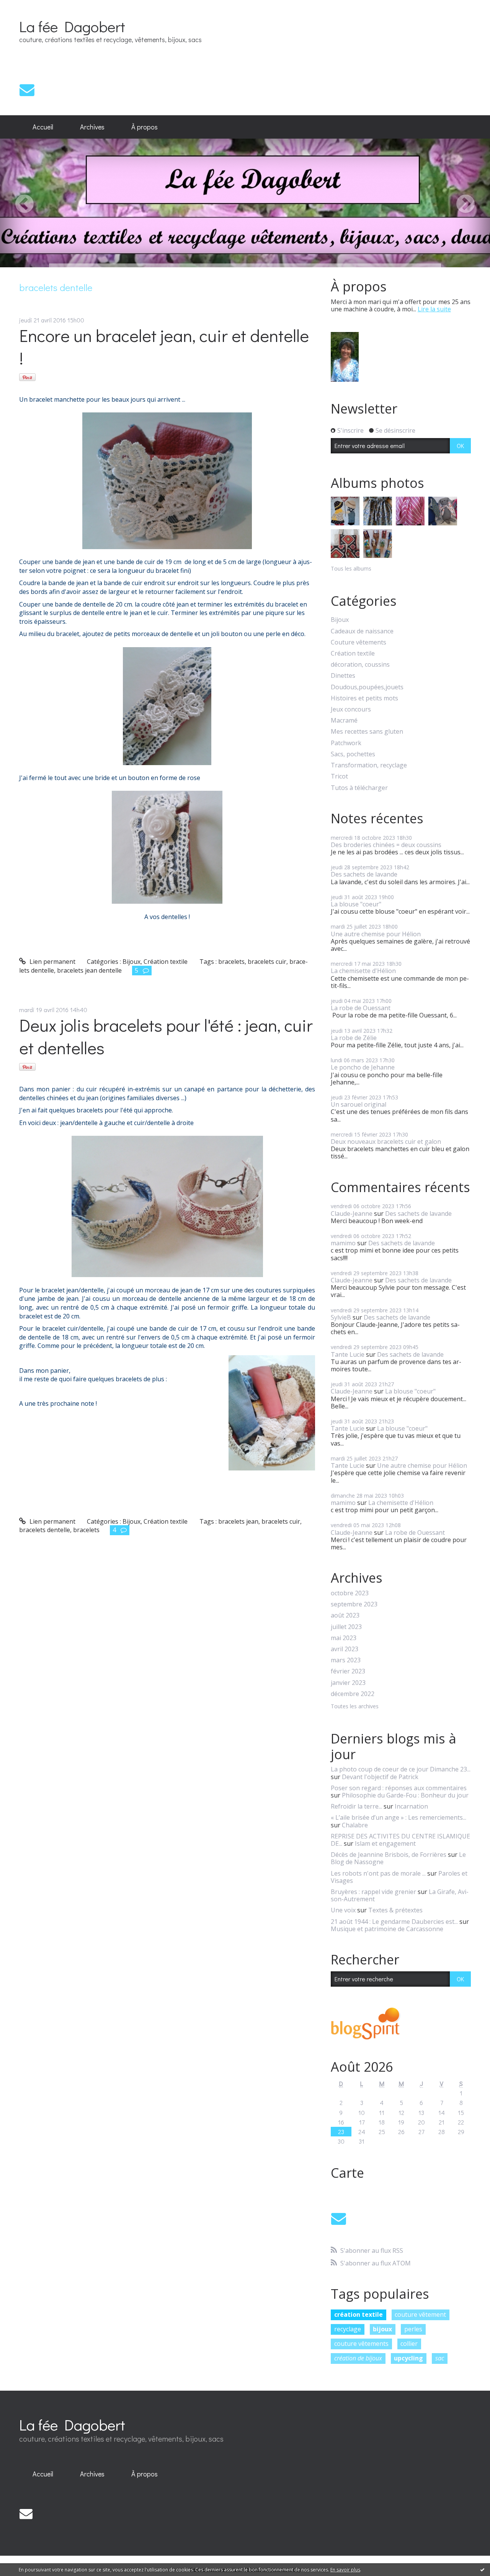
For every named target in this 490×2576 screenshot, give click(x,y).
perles (413, 2329)
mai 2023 (344, 1638)
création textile (359, 2314)
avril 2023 (345, 1649)
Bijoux (131, 962)
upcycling (408, 2358)
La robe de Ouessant (361, 1008)
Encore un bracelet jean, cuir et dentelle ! (164, 347)
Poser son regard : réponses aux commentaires (399, 1788)
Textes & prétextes (395, 1910)
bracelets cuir (267, 962)
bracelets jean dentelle (89, 970)
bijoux (382, 2329)
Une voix (343, 1910)
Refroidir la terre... (356, 1806)
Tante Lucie (348, 1354)
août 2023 (345, 1615)
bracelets (231, 962)
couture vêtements (361, 2344)
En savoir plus (345, 2570)
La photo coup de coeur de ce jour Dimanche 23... (401, 1769)
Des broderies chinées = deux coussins (386, 845)
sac (440, 2358)
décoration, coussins (360, 665)
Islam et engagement (385, 1843)
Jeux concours (351, 709)
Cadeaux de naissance (362, 631)
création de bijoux (358, 2358)
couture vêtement (420, 2314)
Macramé (344, 720)
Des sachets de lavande (364, 874)
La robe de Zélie (354, 1038)
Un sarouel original (359, 1104)
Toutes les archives (355, 1707)
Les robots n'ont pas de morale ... (378, 1873)
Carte (347, 2173)
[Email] (27, 90)
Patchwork (346, 743)
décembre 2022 (353, 1694)
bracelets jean (238, 1521)
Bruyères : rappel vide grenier (373, 1892)
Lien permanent (52, 962)
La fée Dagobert (72, 26)
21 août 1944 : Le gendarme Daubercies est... (394, 1922)
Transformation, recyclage (369, 765)
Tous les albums (351, 568)
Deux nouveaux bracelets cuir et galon (386, 1142)
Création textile (166, 962)
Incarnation (411, 1806)
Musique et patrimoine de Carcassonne (387, 1929)
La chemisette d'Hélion (363, 971)
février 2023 (348, 1671)
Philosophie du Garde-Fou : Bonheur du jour (405, 1795)
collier (409, 2344)
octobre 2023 (350, 1593)
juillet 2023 (346, 1627)
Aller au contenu (27, 7)
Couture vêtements (359, 642)
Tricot (339, 776)
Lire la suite (434, 309)
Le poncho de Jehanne (363, 1067)
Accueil (43, 127)
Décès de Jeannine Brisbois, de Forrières (389, 1855)
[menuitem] (43, 127)
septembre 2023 (354, 1604)
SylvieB (341, 1317)
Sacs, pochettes (353, 754)
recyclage (348, 2329)
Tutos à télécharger (359, 788)
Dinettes (343, 676)
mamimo (343, 1243)
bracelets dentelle (45, 1530)
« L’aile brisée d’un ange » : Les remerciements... (399, 1817)
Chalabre (355, 1825)
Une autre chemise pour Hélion (376, 934)
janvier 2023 (348, 1683)
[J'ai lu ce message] (482, 2569)
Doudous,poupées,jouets (367, 687)
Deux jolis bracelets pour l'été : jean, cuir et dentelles (166, 1036)
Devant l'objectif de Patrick (380, 1777)
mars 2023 (346, 1660)
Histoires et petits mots (364, 698)
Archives (92, 127)
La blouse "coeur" (356, 904)
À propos (145, 127)
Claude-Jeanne (352, 1214)
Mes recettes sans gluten (367, 732)
